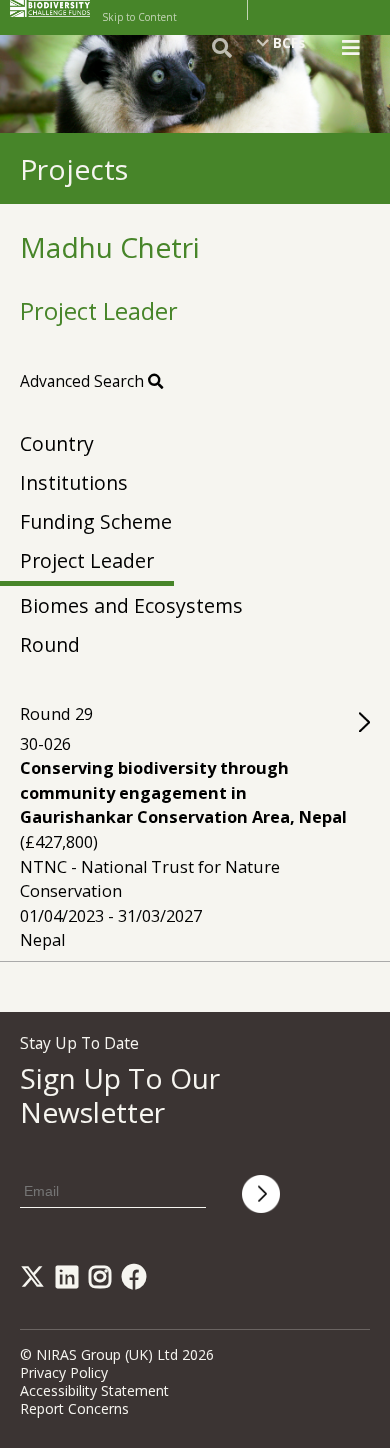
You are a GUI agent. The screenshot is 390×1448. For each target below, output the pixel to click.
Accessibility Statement (94, 1390)
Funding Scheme (96, 521)
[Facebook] (138, 1280)
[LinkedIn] (70, 1280)
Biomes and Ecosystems (131, 605)
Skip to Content (139, 17)
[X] (36, 1280)
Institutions (74, 482)
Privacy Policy (64, 1372)
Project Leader (87, 560)
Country (57, 443)
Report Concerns (74, 1408)
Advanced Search (84, 381)
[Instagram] (103, 1280)
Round (50, 644)
